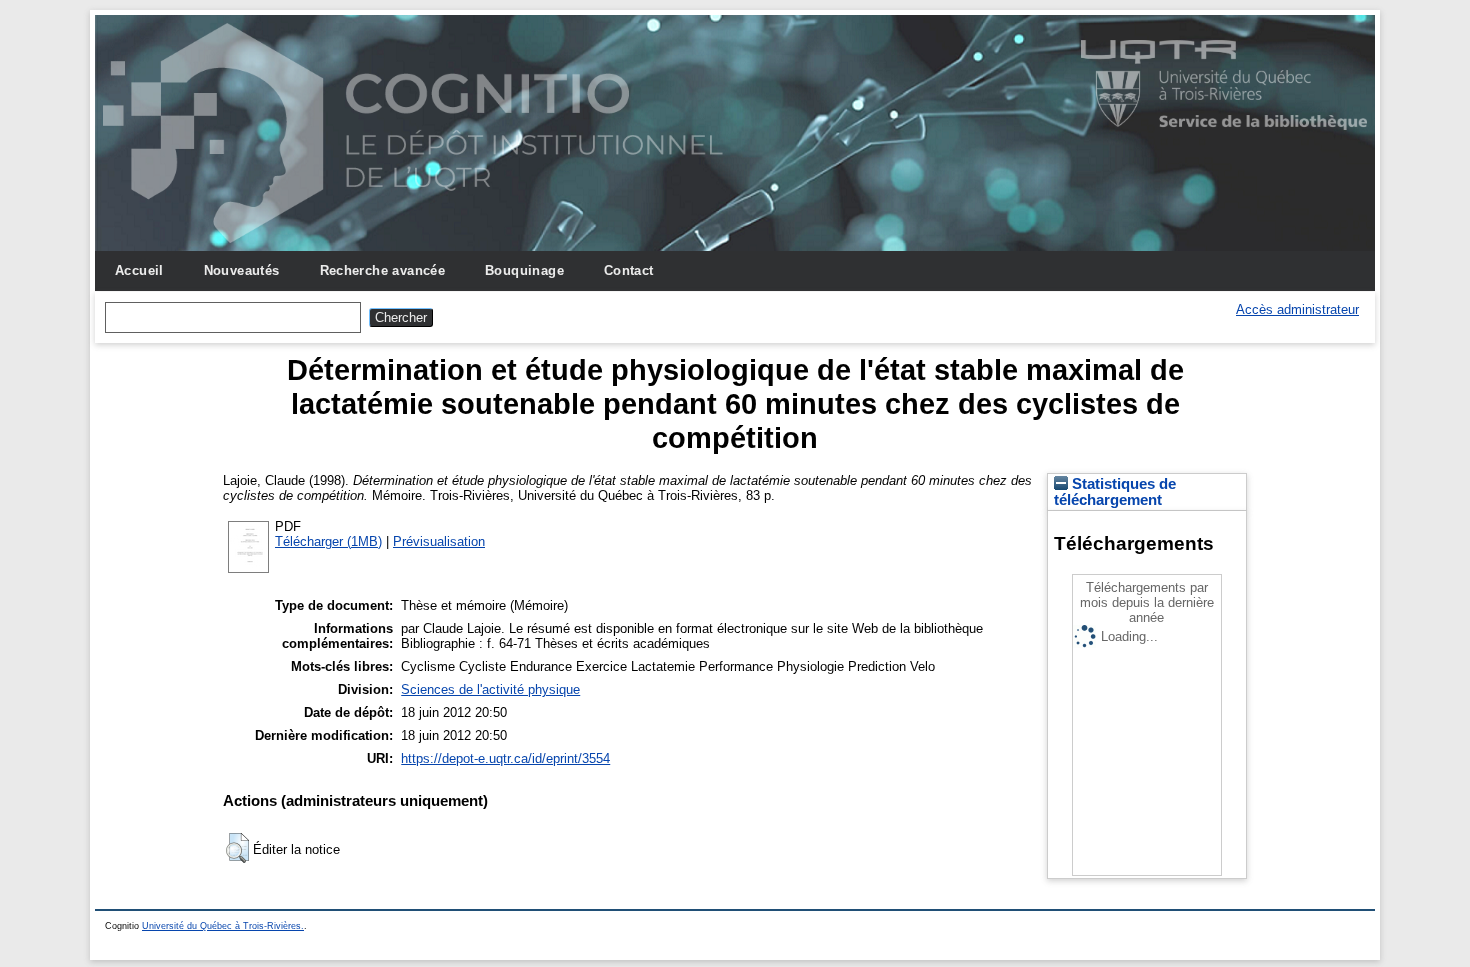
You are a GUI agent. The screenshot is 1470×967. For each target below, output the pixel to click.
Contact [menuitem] (629, 270)
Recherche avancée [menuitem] (383, 270)
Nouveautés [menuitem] (242, 270)
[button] (237, 848)
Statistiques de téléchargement (1115, 492)
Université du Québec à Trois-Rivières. (223, 926)
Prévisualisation (439, 541)
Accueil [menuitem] (139, 270)
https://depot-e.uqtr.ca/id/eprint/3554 (505, 758)
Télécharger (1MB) (328, 541)
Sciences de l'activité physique (490, 689)
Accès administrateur (1297, 309)
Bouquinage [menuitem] (524, 270)
